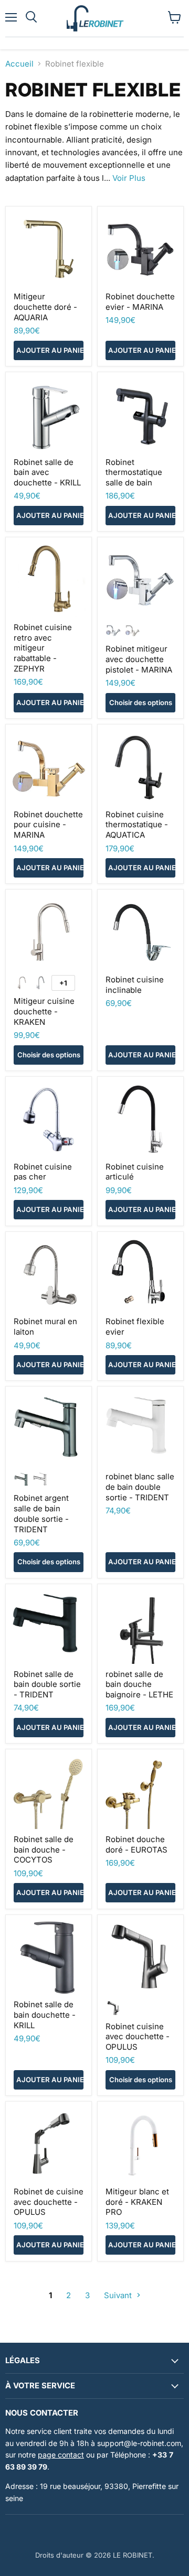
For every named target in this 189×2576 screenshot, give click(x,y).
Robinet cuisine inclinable (135, 985)
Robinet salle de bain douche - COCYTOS (44, 1849)
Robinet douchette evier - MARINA (140, 302)
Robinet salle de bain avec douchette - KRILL (47, 472)
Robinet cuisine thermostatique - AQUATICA (137, 825)
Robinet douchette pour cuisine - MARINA (48, 825)
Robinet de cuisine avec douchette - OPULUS (49, 2202)
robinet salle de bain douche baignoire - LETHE (139, 1684)
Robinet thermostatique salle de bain (134, 472)
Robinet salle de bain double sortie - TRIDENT (47, 1684)
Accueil (19, 64)
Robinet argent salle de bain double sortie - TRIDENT (41, 1513)
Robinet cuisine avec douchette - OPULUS (138, 2037)
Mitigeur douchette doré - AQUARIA (45, 307)
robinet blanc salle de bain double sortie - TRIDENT (140, 1487)
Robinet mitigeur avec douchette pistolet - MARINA (139, 659)
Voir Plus (129, 178)
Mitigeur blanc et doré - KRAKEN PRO (137, 2202)
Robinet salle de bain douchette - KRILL (45, 2015)
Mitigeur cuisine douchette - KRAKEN (44, 1011)
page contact (61, 2455)
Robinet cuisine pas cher (43, 1172)
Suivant (119, 2295)
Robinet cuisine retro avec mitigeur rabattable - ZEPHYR (43, 648)
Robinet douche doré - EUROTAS (136, 1844)
